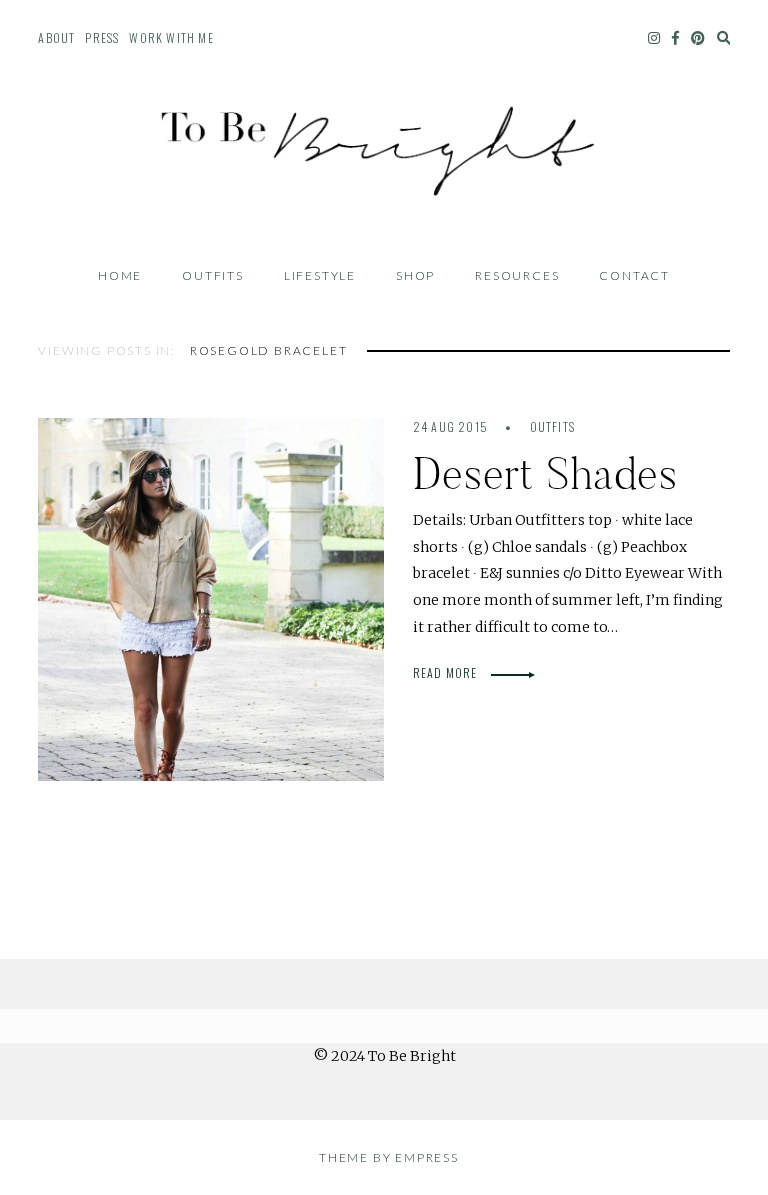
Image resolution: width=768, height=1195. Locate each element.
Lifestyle (320, 275)
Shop (415, 275)
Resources (517, 275)
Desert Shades (546, 473)
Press (102, 37)
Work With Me (171, 37)
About (56, 37)
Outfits (213, 275)
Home (120, 275)
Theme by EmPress (389, 1157)
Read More (447, 672)
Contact (634, 275)
